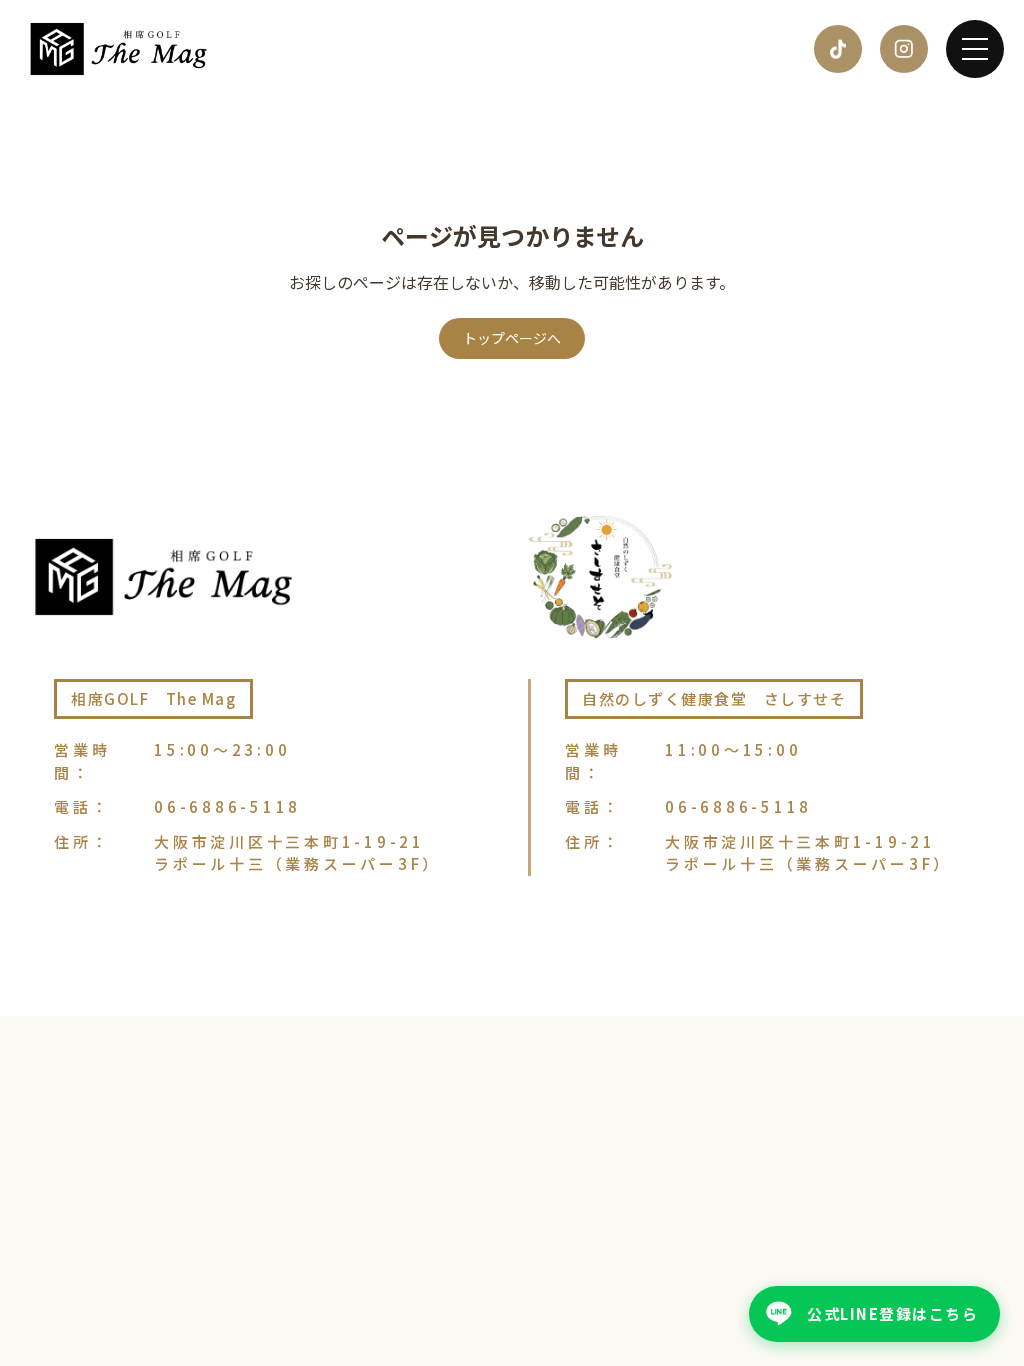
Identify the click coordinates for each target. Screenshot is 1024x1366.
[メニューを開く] (975, 49)
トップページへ (512, 338)
